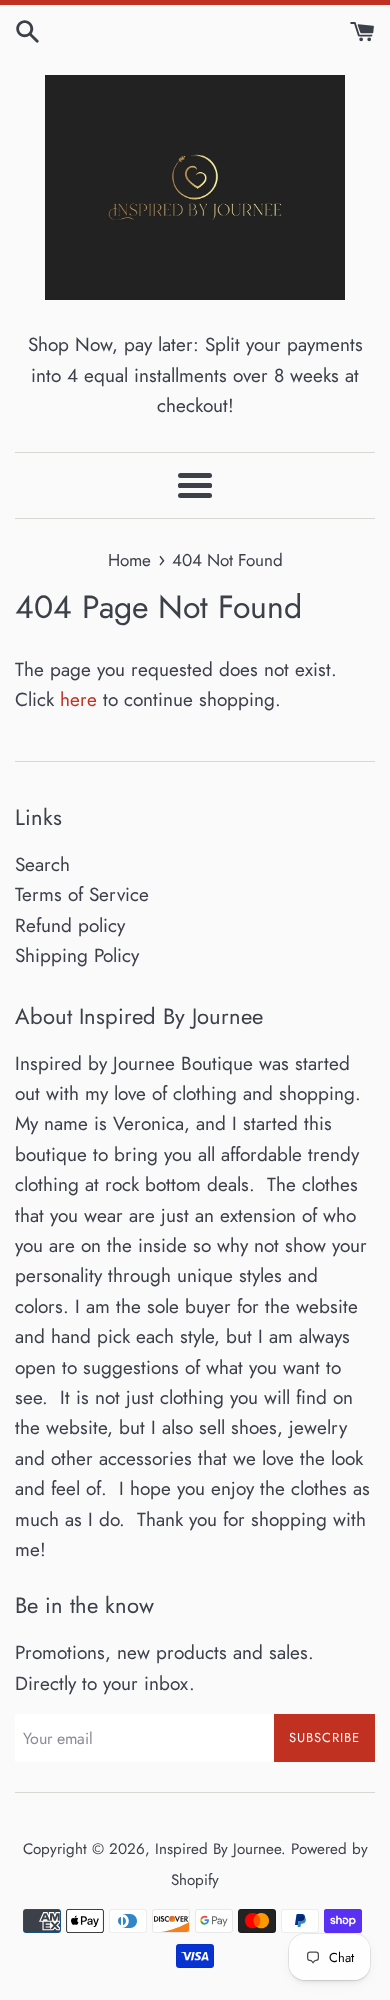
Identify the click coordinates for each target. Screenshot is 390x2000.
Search (42, 864)
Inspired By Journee (218, 1849)
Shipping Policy (77, 955)
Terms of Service (82, 894)
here (78, 699)
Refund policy (70, 925)
